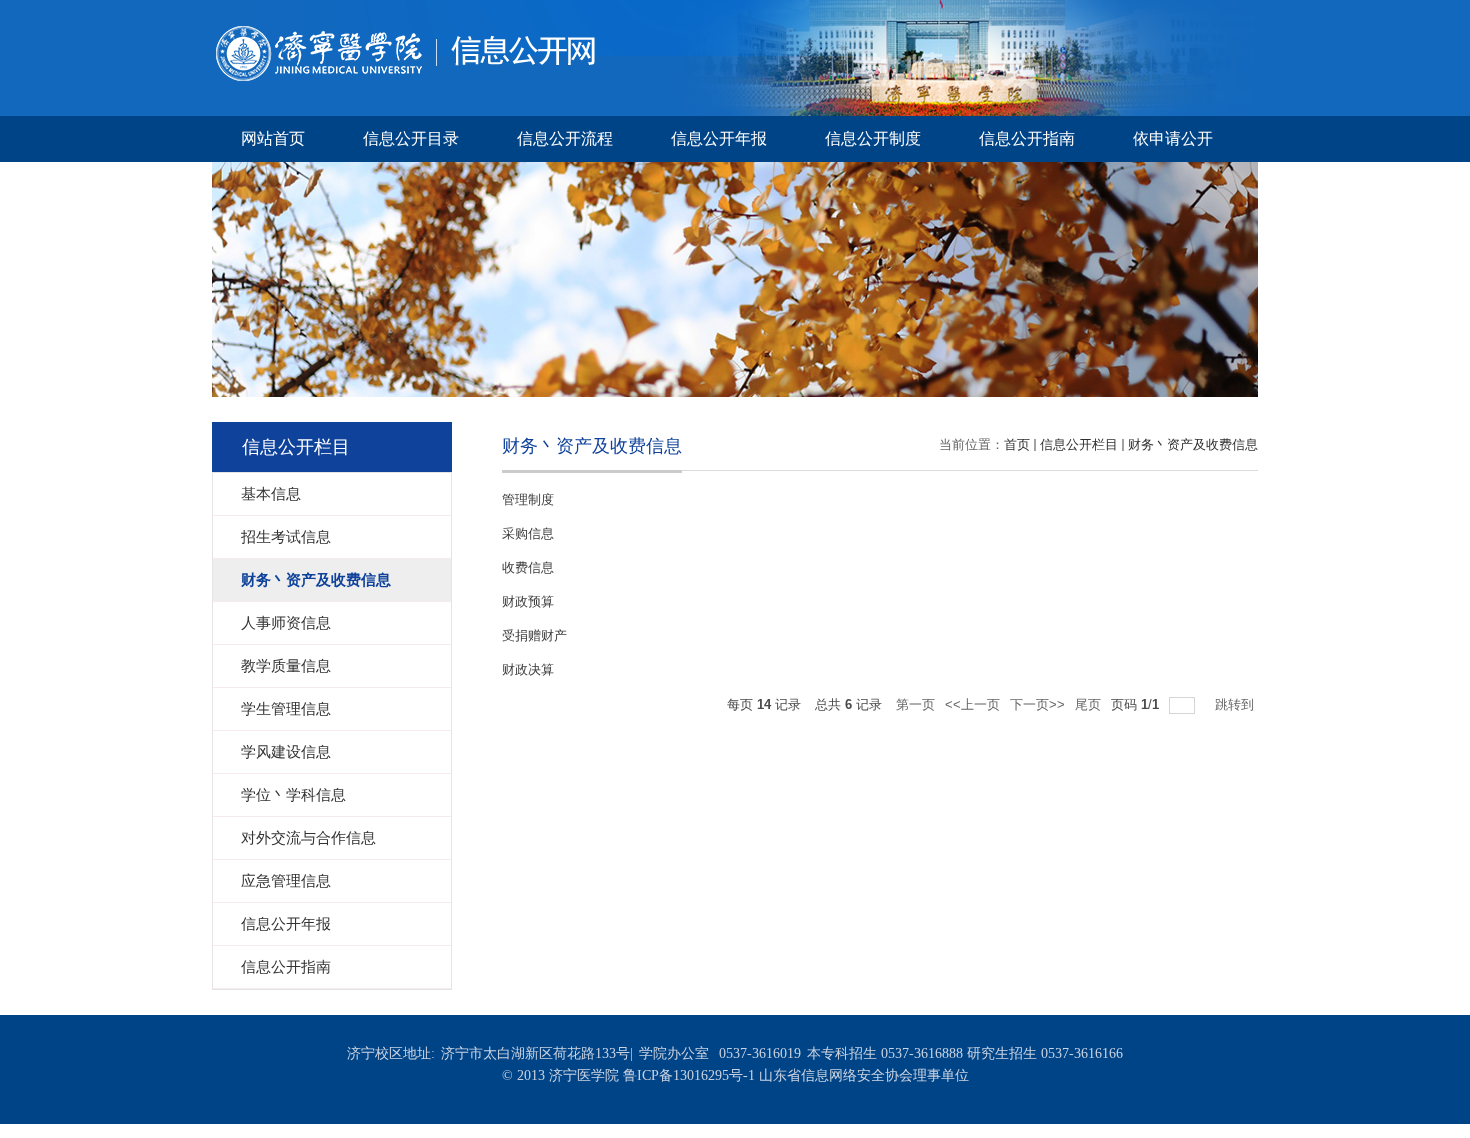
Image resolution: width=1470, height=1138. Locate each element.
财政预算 (528, 601)
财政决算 (528, 669)
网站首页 (273, 138)
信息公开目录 (411, 138)
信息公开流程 (565, 138)
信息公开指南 (1027, 138)
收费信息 (528, 567)
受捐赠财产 (534, 635)
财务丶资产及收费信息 (1193, 444)
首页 (1017, 444)
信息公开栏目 (1079, 444)
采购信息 (528, 533)
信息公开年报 (719, 138)
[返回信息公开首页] (403, 31)
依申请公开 (1173, 138)
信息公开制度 (873, 138)
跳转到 (1236, 704)
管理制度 (528, 499)
